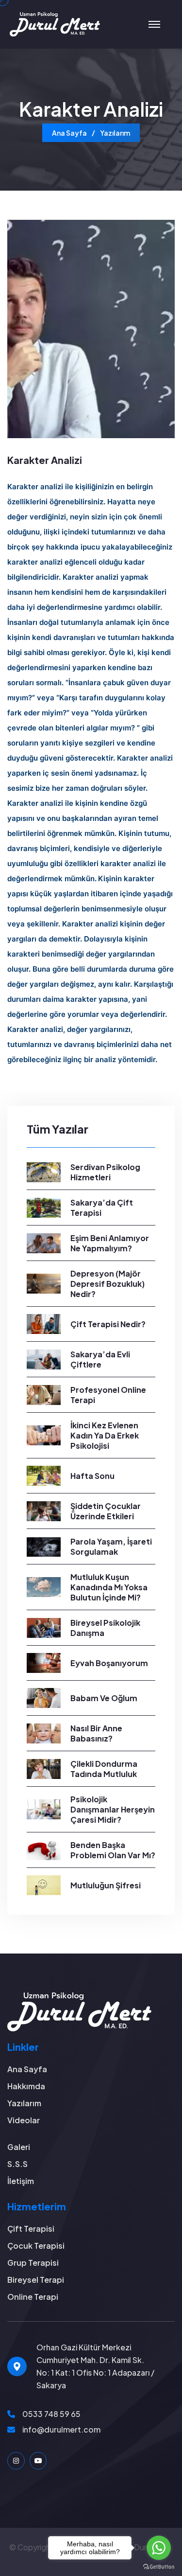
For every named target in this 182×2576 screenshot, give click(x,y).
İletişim (21, 2181)
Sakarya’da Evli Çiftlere (100, 1359)
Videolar (24, 2120)
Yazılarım (115, 133)
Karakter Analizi (45, 460)
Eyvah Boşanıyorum (109, 1663)
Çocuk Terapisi (36, 2246)
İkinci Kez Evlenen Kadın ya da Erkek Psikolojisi (105, 1435)
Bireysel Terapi (36, 2280)
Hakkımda (26, 2086)
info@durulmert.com (61, 2429)
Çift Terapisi (31, 2229)
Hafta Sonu (92, 1476)
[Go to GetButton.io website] (159, 2566)
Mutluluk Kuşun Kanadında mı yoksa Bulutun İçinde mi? (109, 1587)
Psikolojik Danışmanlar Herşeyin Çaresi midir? (113, 1809)
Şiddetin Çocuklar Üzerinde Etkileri (106, 1511)
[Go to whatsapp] (159, 2548)
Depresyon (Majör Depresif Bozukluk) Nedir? (108, 1284)
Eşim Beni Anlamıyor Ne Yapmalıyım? (110, 1243)
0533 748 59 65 (51, 2414)
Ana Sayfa (69, 133)
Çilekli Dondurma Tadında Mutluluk (104, 1769)
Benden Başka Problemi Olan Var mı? (113, 1850)
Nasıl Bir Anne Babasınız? (96, 1733)
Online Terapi (33, 2297)
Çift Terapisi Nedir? (108, 1324)
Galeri (19, 2147)
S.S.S (17, 2164)
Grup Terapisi (33, 2263)
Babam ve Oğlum (104, 1698)
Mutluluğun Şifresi (106, 1885)
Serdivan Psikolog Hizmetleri (105, 1172)
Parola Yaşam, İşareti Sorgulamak (111, 1546)
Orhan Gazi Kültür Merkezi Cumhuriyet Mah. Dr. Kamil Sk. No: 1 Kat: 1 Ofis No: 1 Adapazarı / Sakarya (95, 2366)
